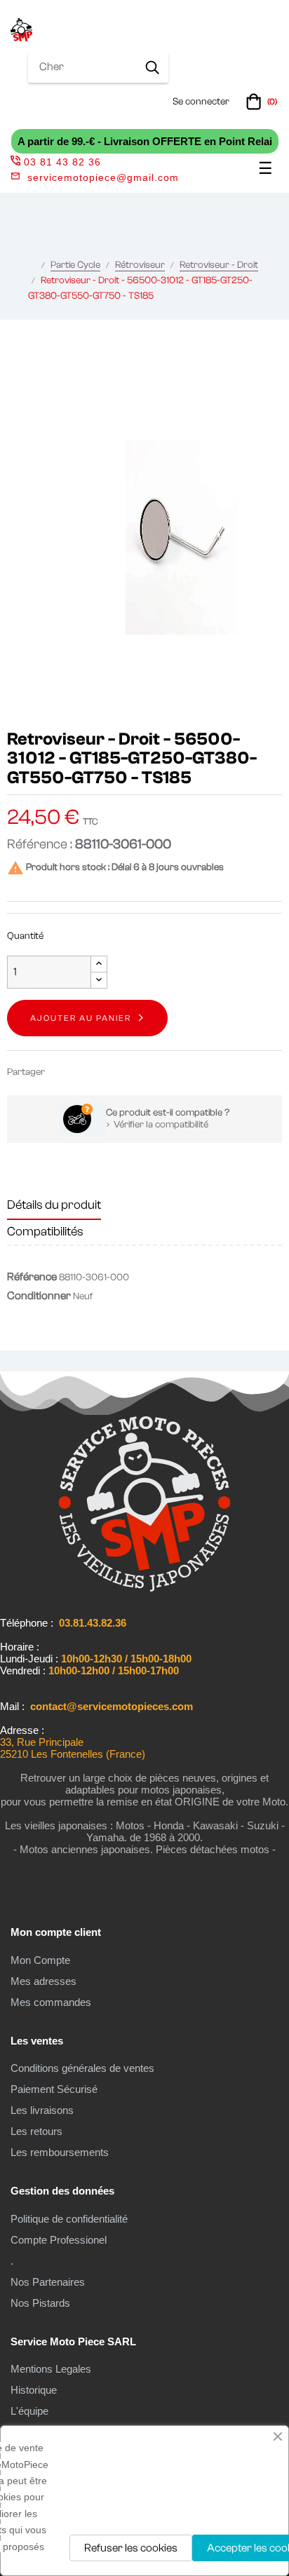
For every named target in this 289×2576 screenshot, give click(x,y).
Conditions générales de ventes (82, 2068)
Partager (62, 1072)
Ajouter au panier (81, 1018)
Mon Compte (40, 1960)
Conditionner (39, 1296)
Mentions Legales (51, 2369)
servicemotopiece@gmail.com (103, 177)
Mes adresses (43, 1981)
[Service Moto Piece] (144, 1589)
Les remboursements (60, 2152)
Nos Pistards (40, 2303)
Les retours (36, 2131)
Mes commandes (51, 2002)
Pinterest (104, 1072)
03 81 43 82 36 (62, 162)
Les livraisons (42, 2110)
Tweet (83, 1072)
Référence (32, 1277)
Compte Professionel (59, 2240)
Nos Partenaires (48, 2282)
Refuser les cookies (131, 2548)
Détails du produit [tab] (54, 1205)
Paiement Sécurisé (54, 2089)
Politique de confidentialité (69, 2219)
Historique (34, 2390)
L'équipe (29, 2411)
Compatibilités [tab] (45, 1232)
